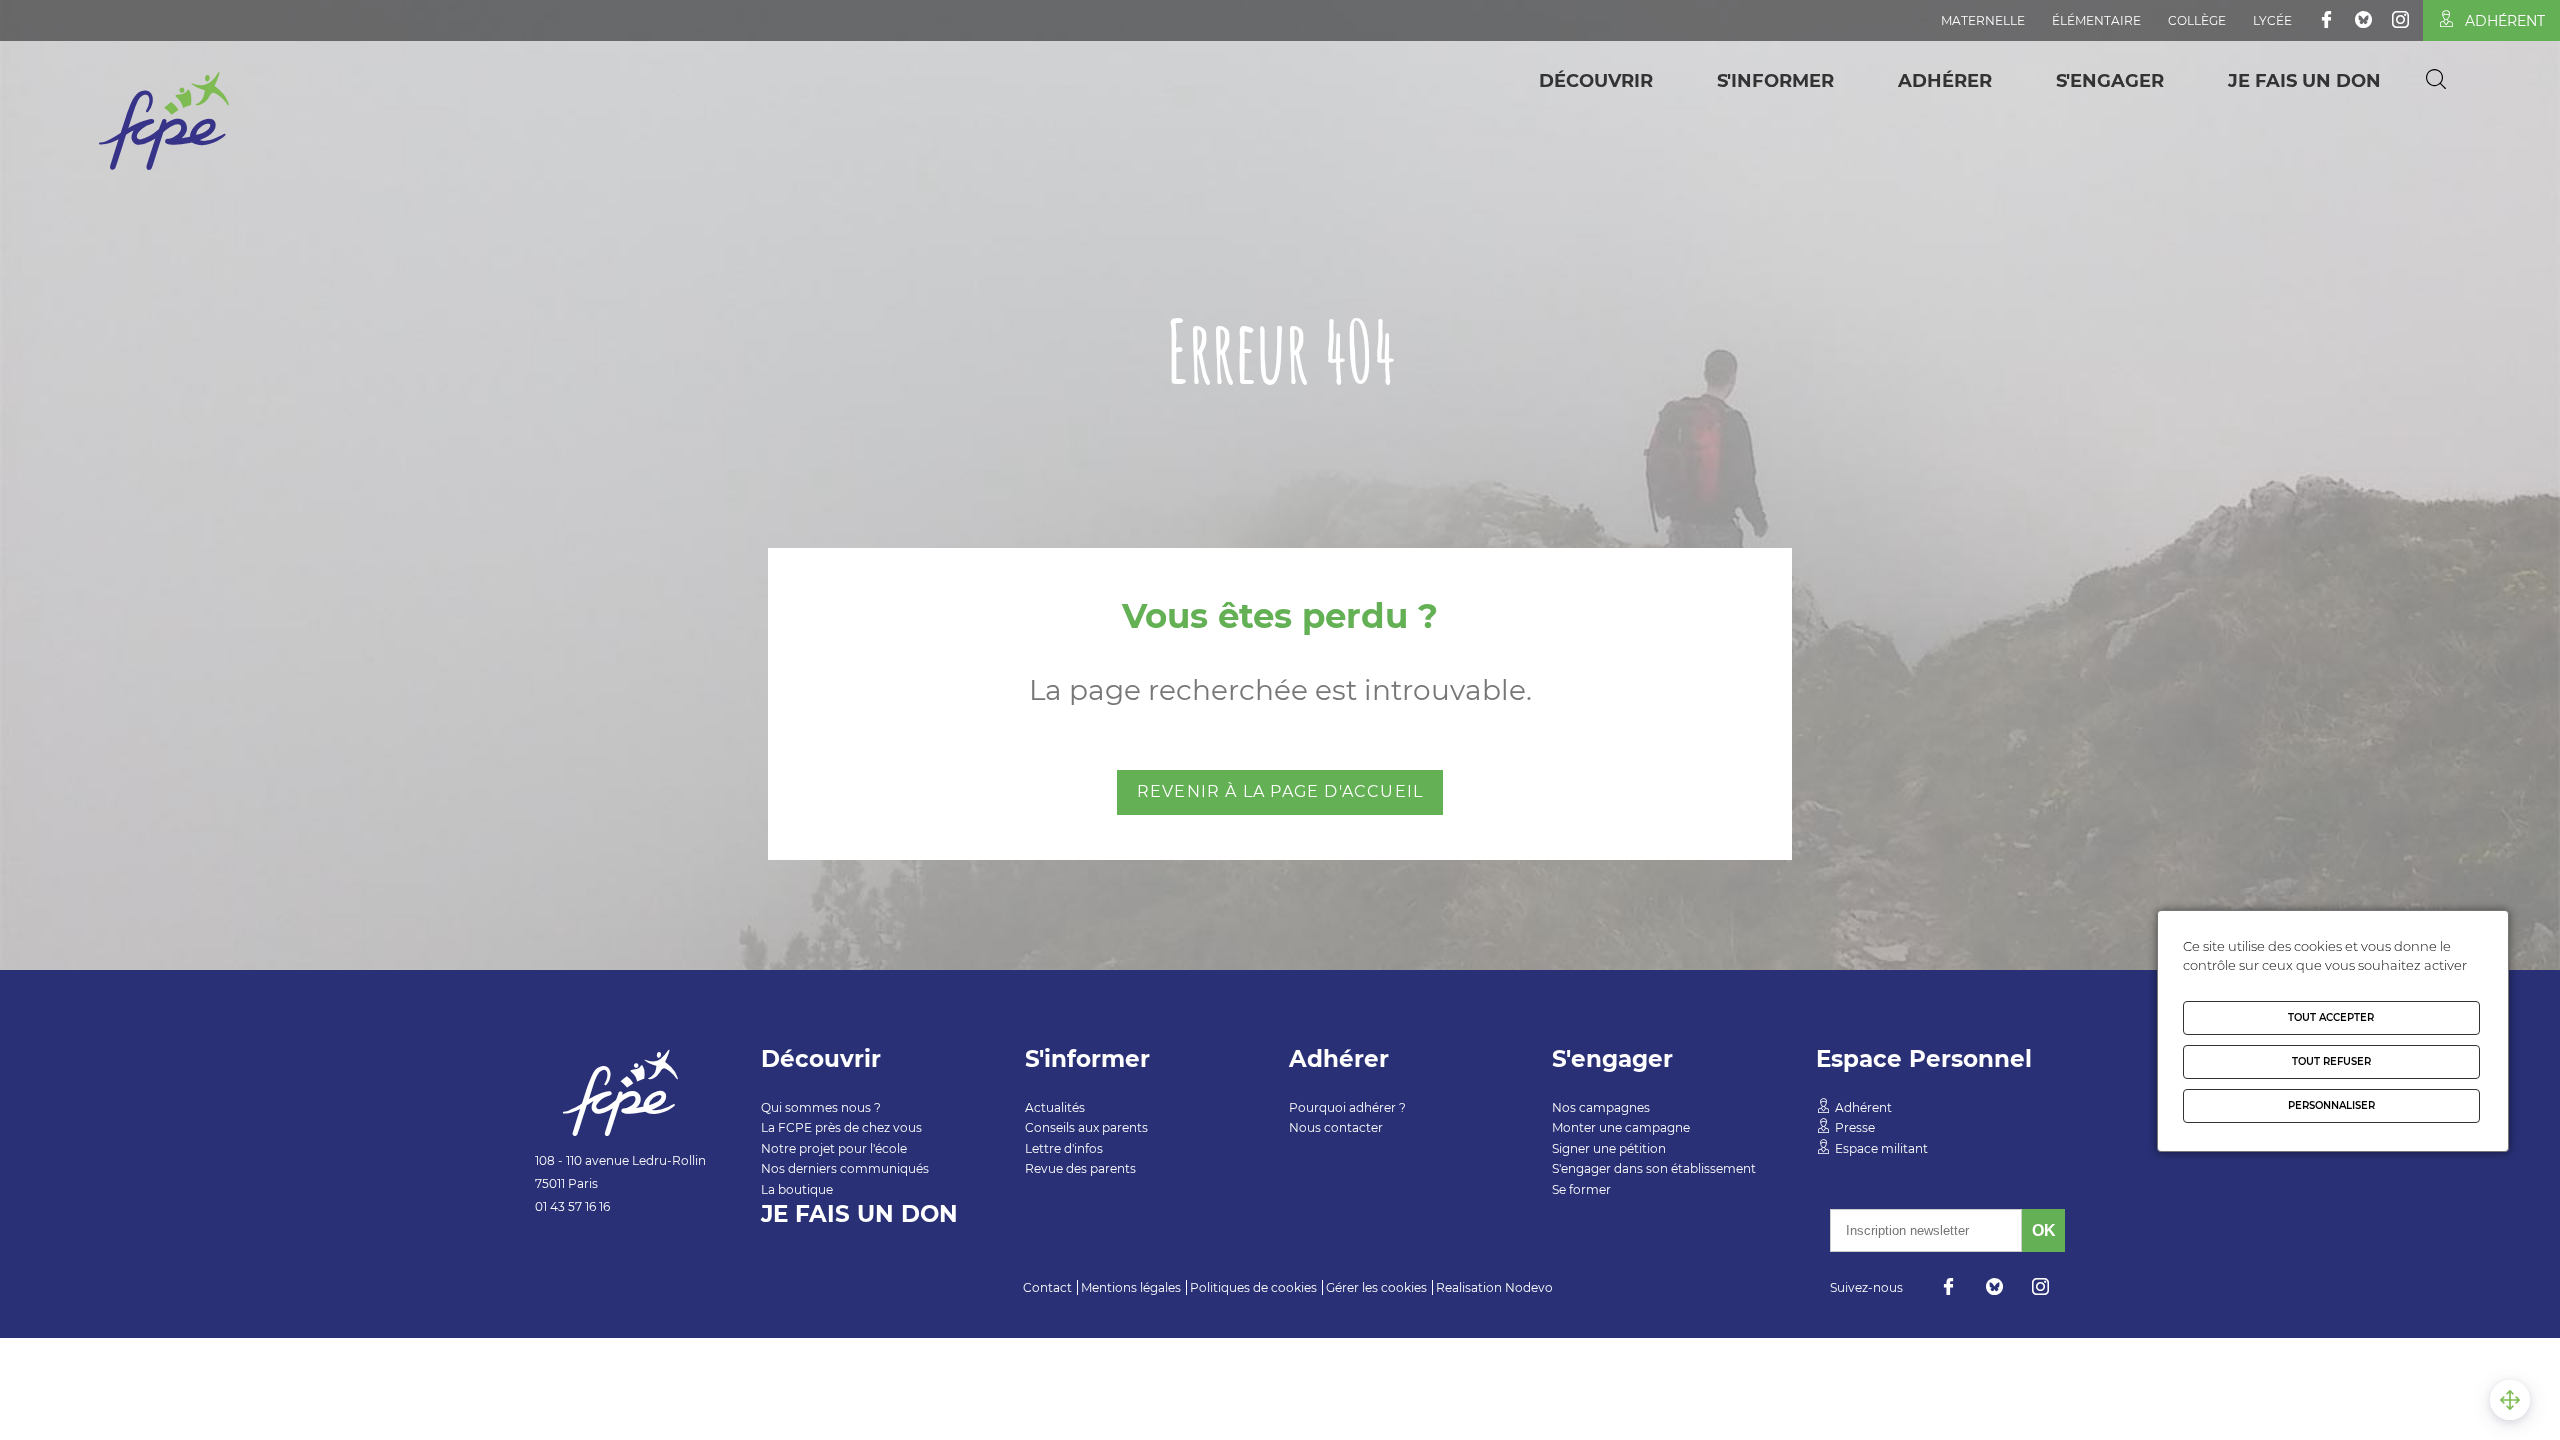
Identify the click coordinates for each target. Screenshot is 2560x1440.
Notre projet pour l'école (834, 1148)
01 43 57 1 (562, 1206)
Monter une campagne (1621, 1127)
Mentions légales (1131, 1287)
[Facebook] (2326, 19)
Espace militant (1881, 1148)
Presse (1855, 1127)
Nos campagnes (1601, 1107)
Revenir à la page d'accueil (1280, 791)
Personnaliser (2331, 1105)
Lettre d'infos (1064, 1148)
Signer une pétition (1609, 1148)
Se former (1581, 1189)
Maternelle (1983, 20)
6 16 (599, 1206)
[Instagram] (2400, 19)
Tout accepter (2331, 1017)
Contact (1047, 1287)
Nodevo (1529, 1287)
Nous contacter (1336, 1127)
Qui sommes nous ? (821, 1107)
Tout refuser (2331, 1061)
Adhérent (2505, 21)
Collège (2197, 20)
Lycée (2272, 20)
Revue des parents (1080, 1168)
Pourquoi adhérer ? (1347, 1107)
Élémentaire (2096, 20)
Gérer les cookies (1376, 1287)
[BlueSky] (2363, 19)
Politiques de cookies (1253, 1287)
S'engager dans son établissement (1654, 1168)
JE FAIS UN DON (2304, 81)
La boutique (797, 1189)
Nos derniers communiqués (845, 1168)
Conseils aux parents (1086, 1127)
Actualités (1055, 1107)
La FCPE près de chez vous (841, 1127)
